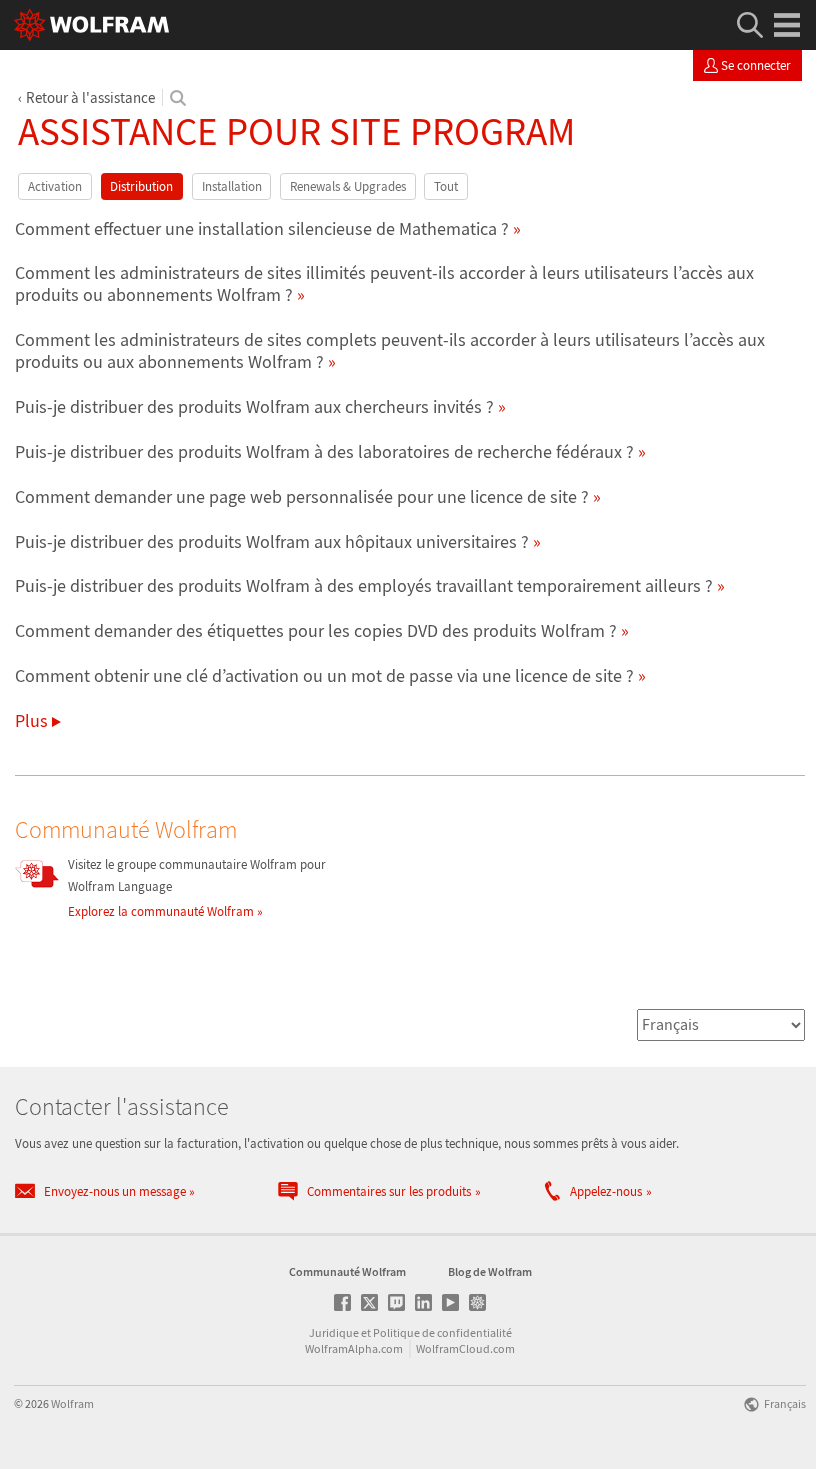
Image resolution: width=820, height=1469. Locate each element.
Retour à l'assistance (90, 97)
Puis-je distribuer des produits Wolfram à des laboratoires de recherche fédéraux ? (324, 451)
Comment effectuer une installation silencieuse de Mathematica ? (262, 228)
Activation (55, 186)
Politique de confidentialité (442, 1332)
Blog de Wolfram (490, 1271)
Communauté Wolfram (347, 1271)
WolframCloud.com (465, 1348)
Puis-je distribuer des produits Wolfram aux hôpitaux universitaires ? (272, 541)
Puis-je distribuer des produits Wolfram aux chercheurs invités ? (254, 406)
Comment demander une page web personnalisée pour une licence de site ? (302, 496)
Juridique (334, 1332)
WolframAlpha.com (354, 1348)
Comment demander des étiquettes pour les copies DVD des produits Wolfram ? (316, 630)
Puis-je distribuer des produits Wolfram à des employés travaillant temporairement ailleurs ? (364, 585)
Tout (446, 186)
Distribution (141, 186)
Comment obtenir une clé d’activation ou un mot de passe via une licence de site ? (324, 675)
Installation (232, 186)
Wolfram (72, 1403)
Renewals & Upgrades (348, 186)
